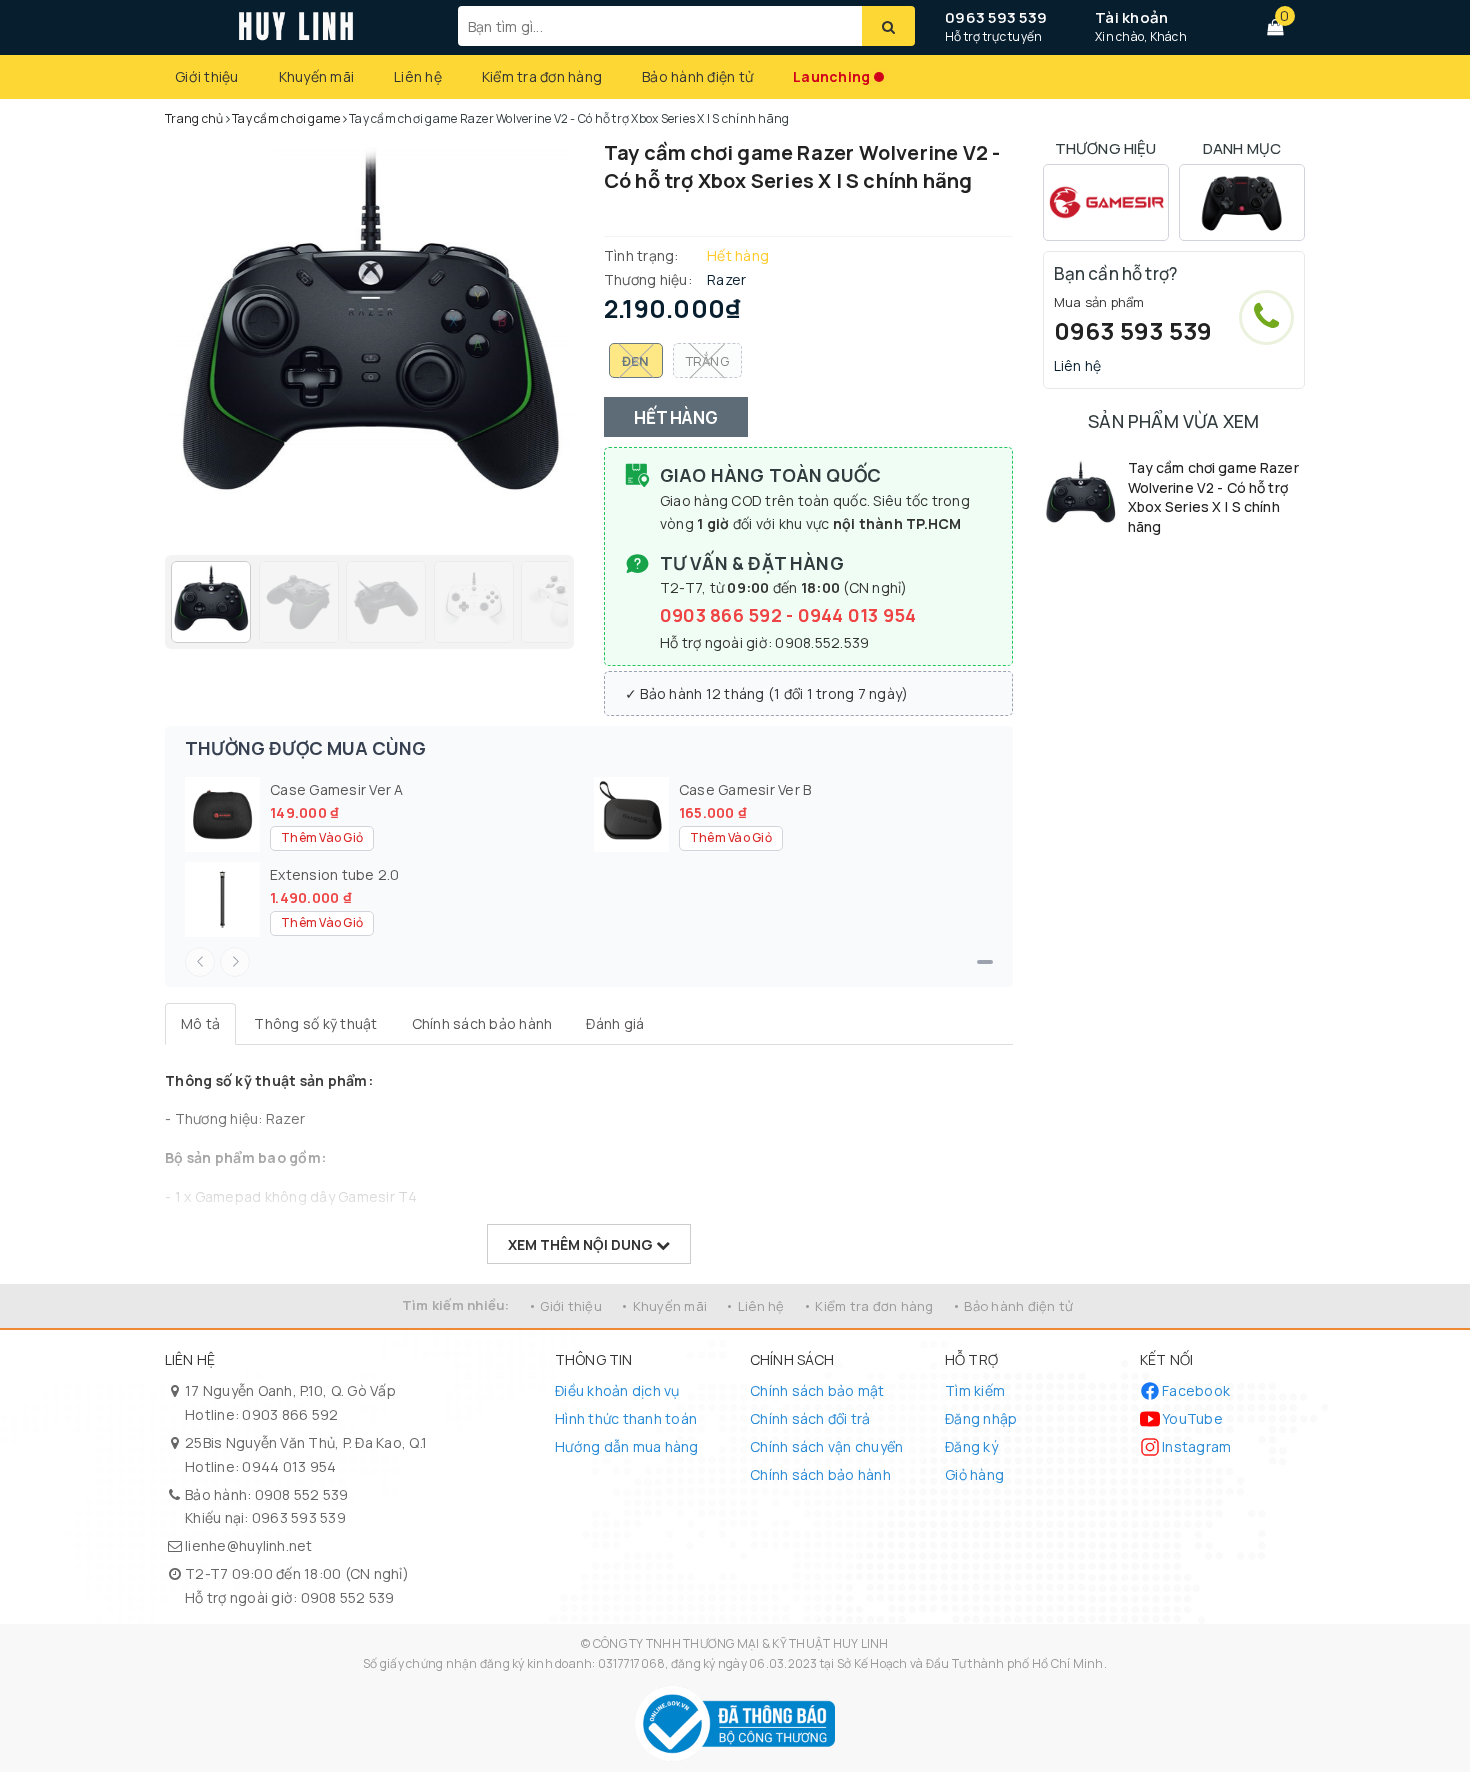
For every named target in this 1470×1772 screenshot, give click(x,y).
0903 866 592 (723, 615)
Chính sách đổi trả (810, 1418)
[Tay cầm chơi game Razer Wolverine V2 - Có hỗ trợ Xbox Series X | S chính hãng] (1080, 495)
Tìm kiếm (975, 1390)
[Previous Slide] (200, 962)
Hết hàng (676, 417)
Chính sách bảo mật (817, 1390)
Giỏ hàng (974, 1474)
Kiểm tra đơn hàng (542, 76)
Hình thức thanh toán (626, 1418)
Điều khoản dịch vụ (617, 1390)
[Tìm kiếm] (888, 26)
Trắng (707, 361)
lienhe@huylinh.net (249, 1545)
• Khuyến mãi (663, 1306)
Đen (636, 361)
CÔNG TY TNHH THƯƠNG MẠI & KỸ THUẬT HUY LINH (741, 1643)
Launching (831, 76)
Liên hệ (418, 76)
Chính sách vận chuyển (826, 1446)
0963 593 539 (996, 17)
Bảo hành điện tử (697, 76)
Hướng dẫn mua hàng (627, 1446)
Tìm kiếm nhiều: (456, 1305)
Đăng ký (971, 1446)
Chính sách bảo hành (820, 1474)
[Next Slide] (235, 962)
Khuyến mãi (317, 76)
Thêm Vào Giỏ (322, 837)
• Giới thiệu (565, 1306)
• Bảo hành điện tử (1013, 1306)
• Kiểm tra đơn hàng (868, 1306)
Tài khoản (1131, 17)
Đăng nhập (981, 1418)
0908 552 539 (302, 1494)
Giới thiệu (207, 76)
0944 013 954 (857, 615)
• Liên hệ (754, 1306)
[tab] (200, 1024)
